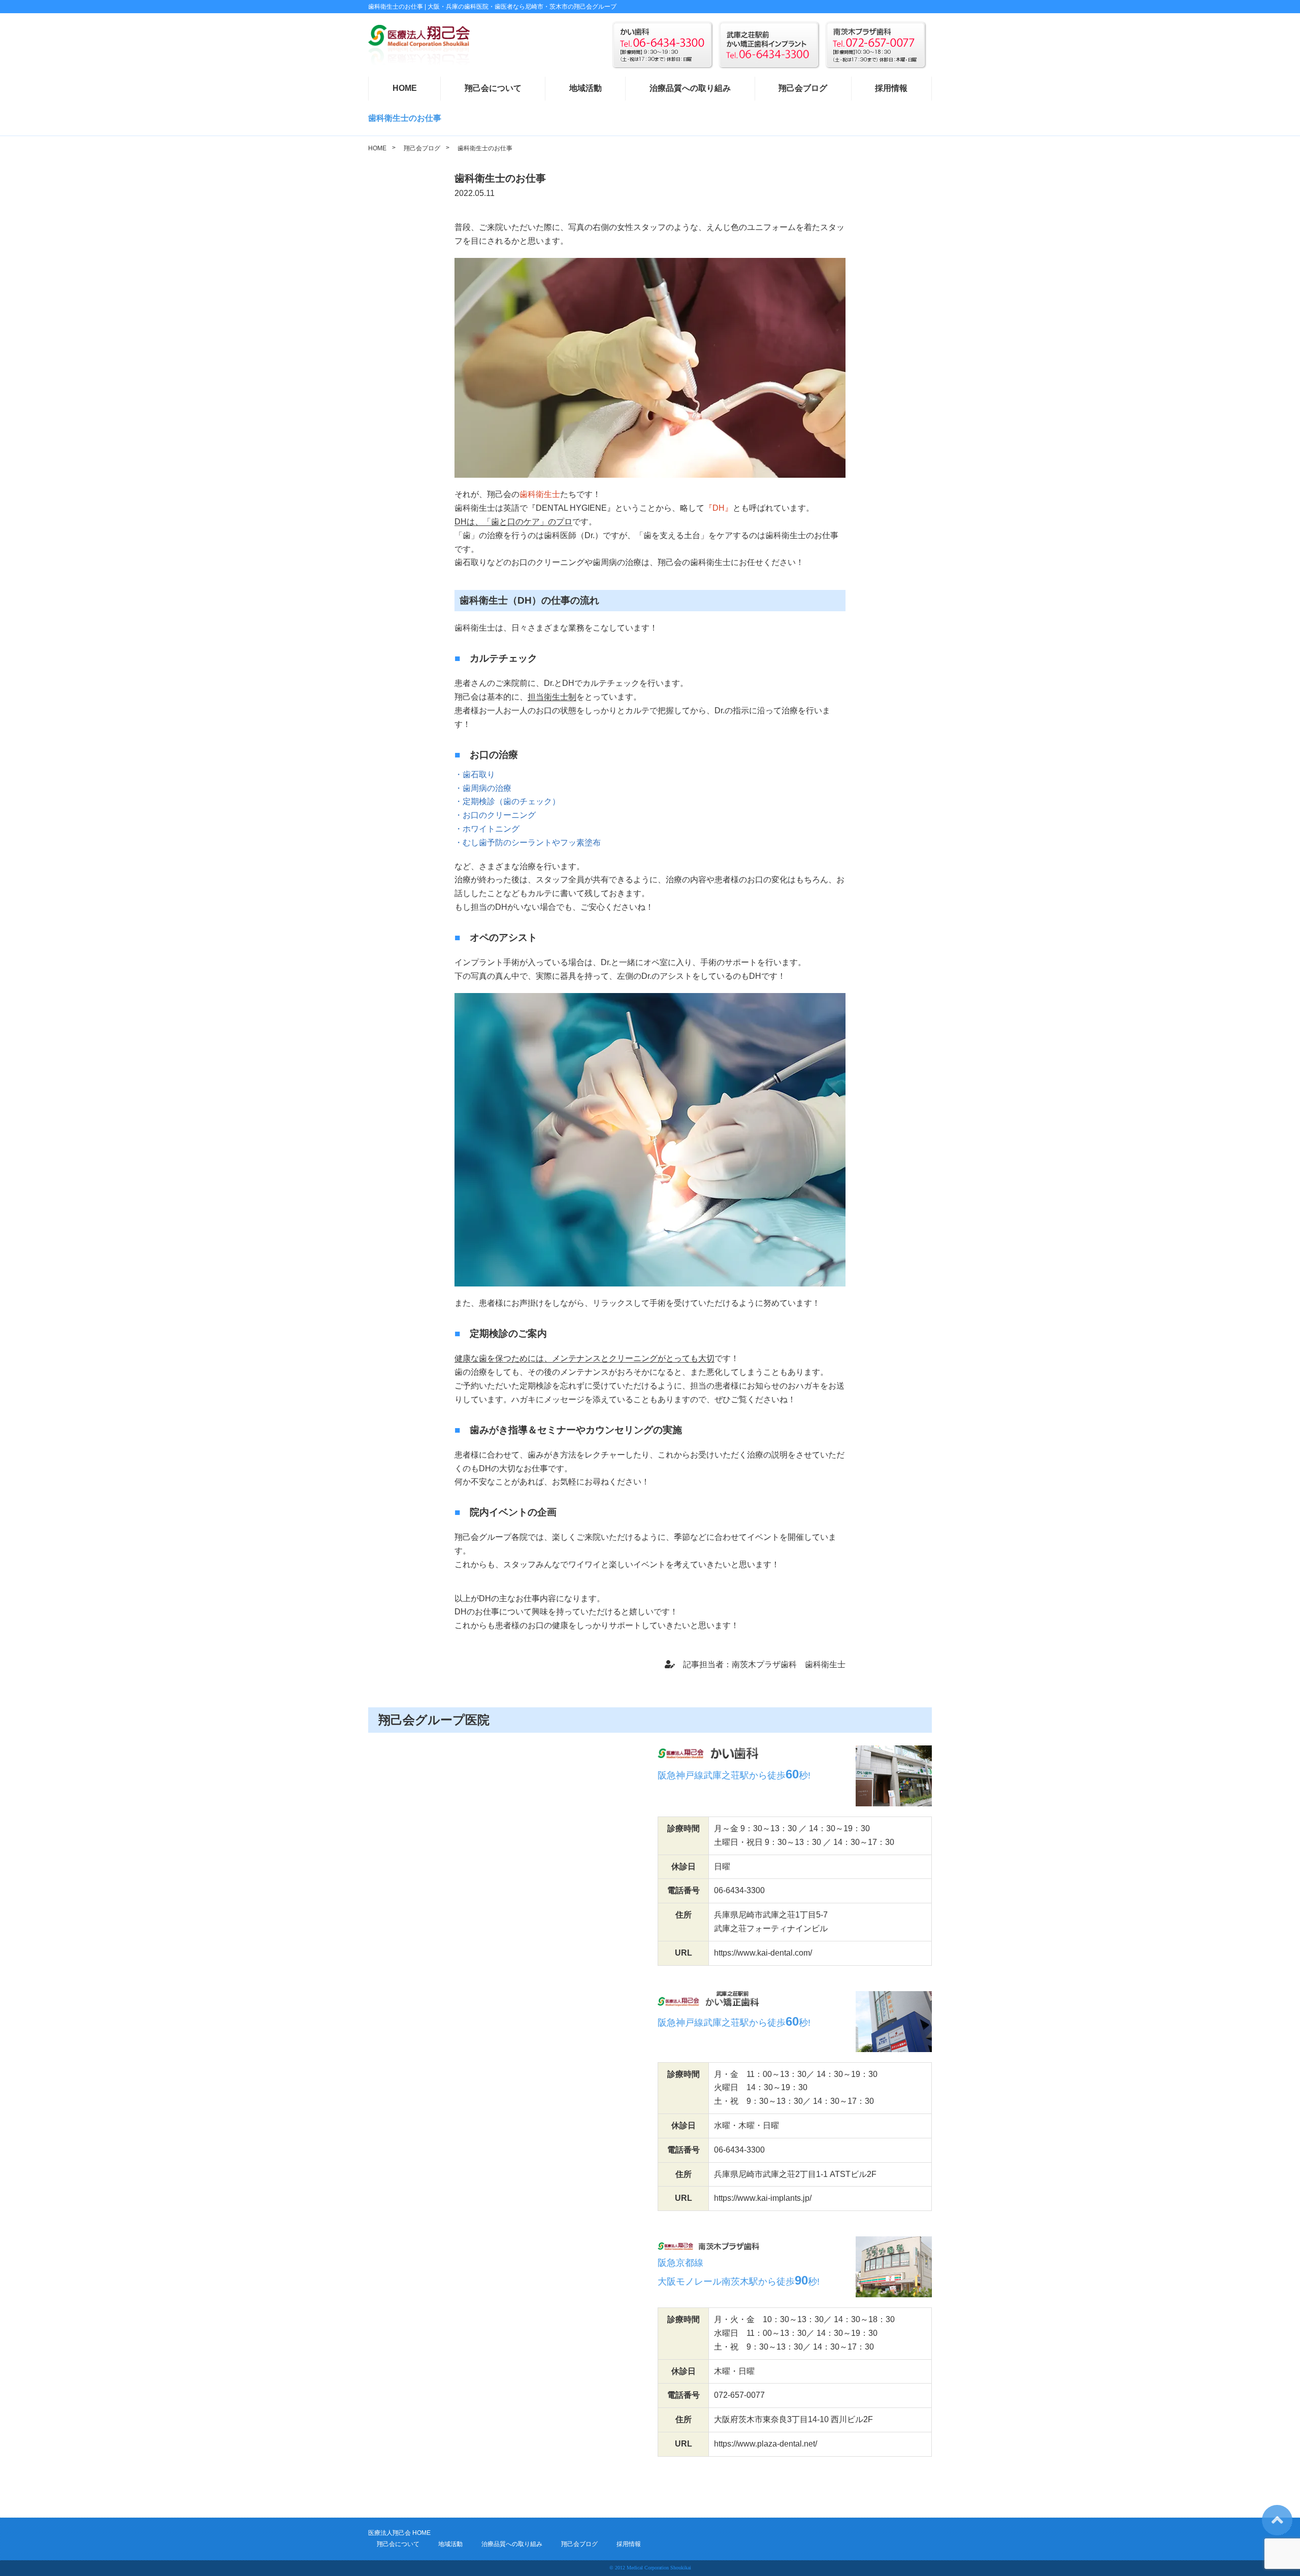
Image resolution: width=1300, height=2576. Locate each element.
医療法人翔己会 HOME (399, 2533)
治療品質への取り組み (690, 88)
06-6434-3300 (739, 1890)
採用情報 (891, 88)
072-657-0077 (739, 2395)
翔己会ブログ (803, 88)
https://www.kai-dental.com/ (763, 1953)
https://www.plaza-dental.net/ (766, 2444)
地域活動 (586, 88)
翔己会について (493, 88)
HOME (405, 88)
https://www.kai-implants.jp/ (763, 2198)
